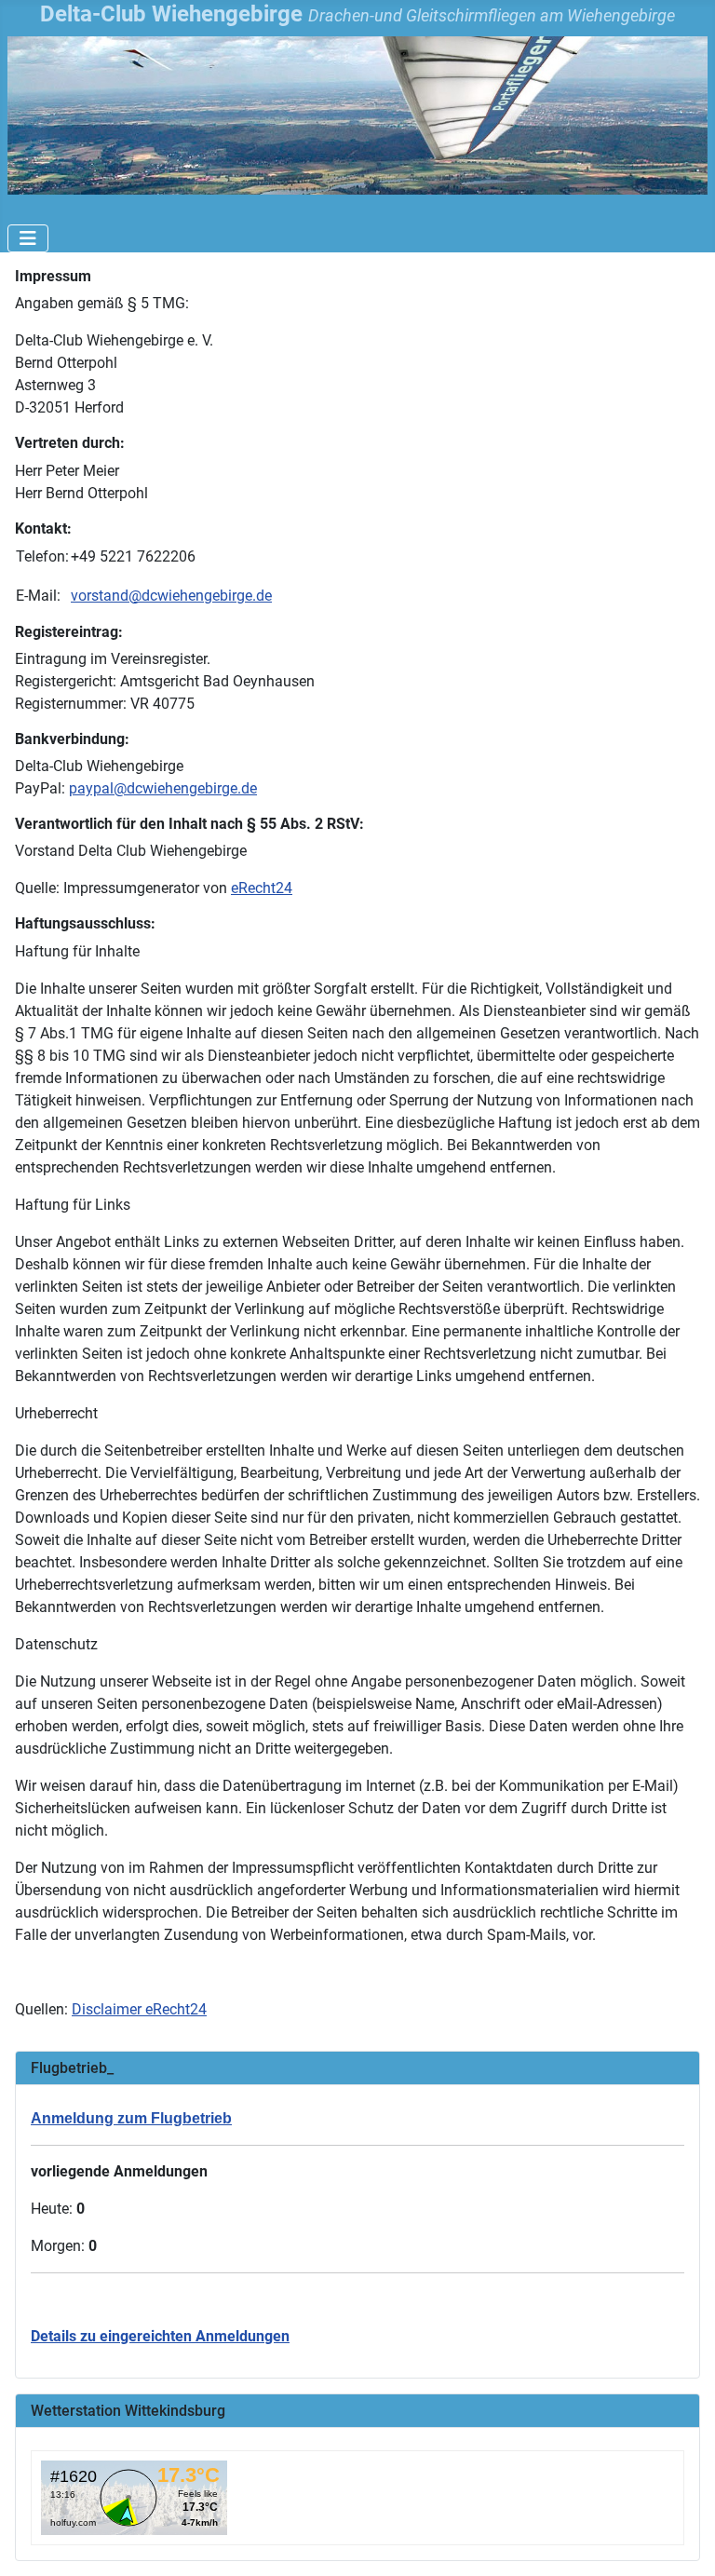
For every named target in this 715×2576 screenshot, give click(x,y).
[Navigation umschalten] (28, 238)
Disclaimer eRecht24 (139, 2009)
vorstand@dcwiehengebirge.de (171, 596)
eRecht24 (262, 888)
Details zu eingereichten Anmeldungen (160, 2336)
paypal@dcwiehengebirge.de (163, 788)
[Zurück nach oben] (682, 2542)
